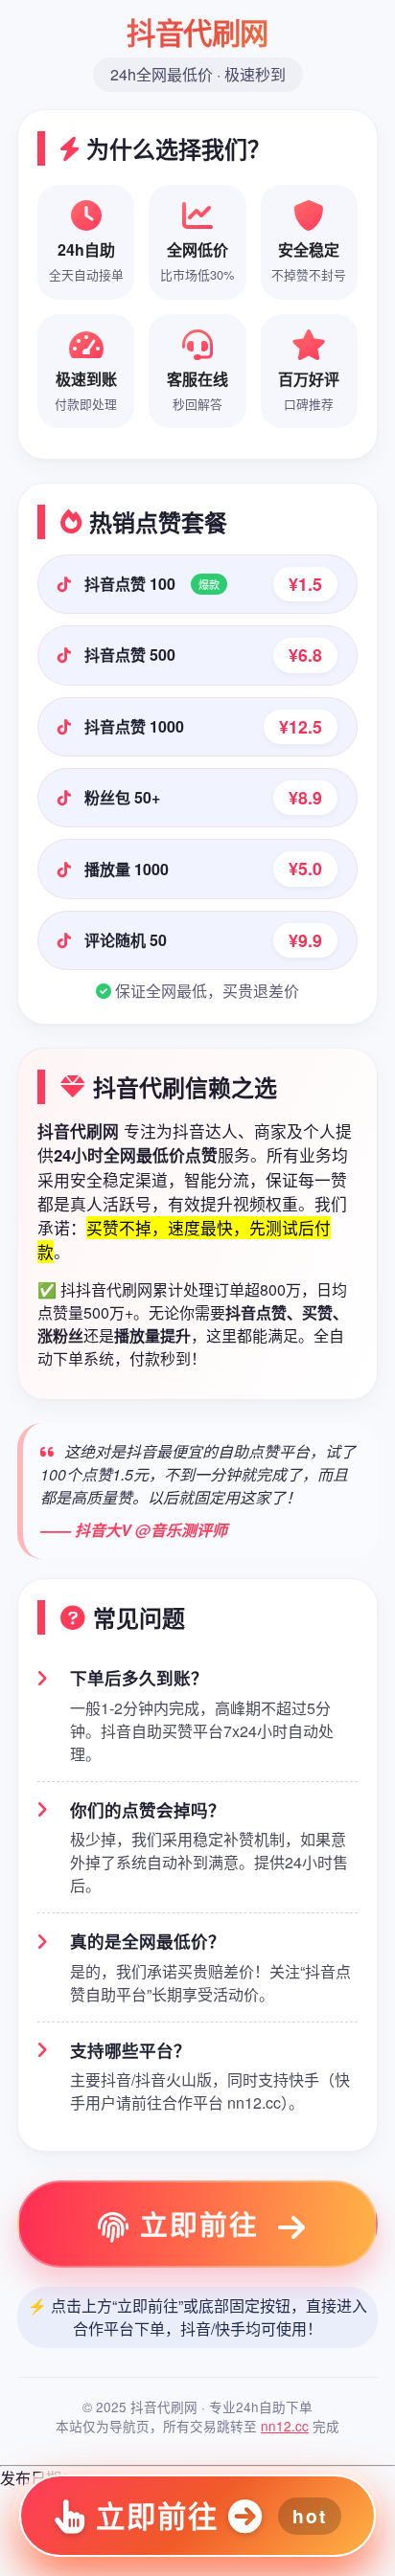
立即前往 (199, 2224)
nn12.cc (285, 2426)
